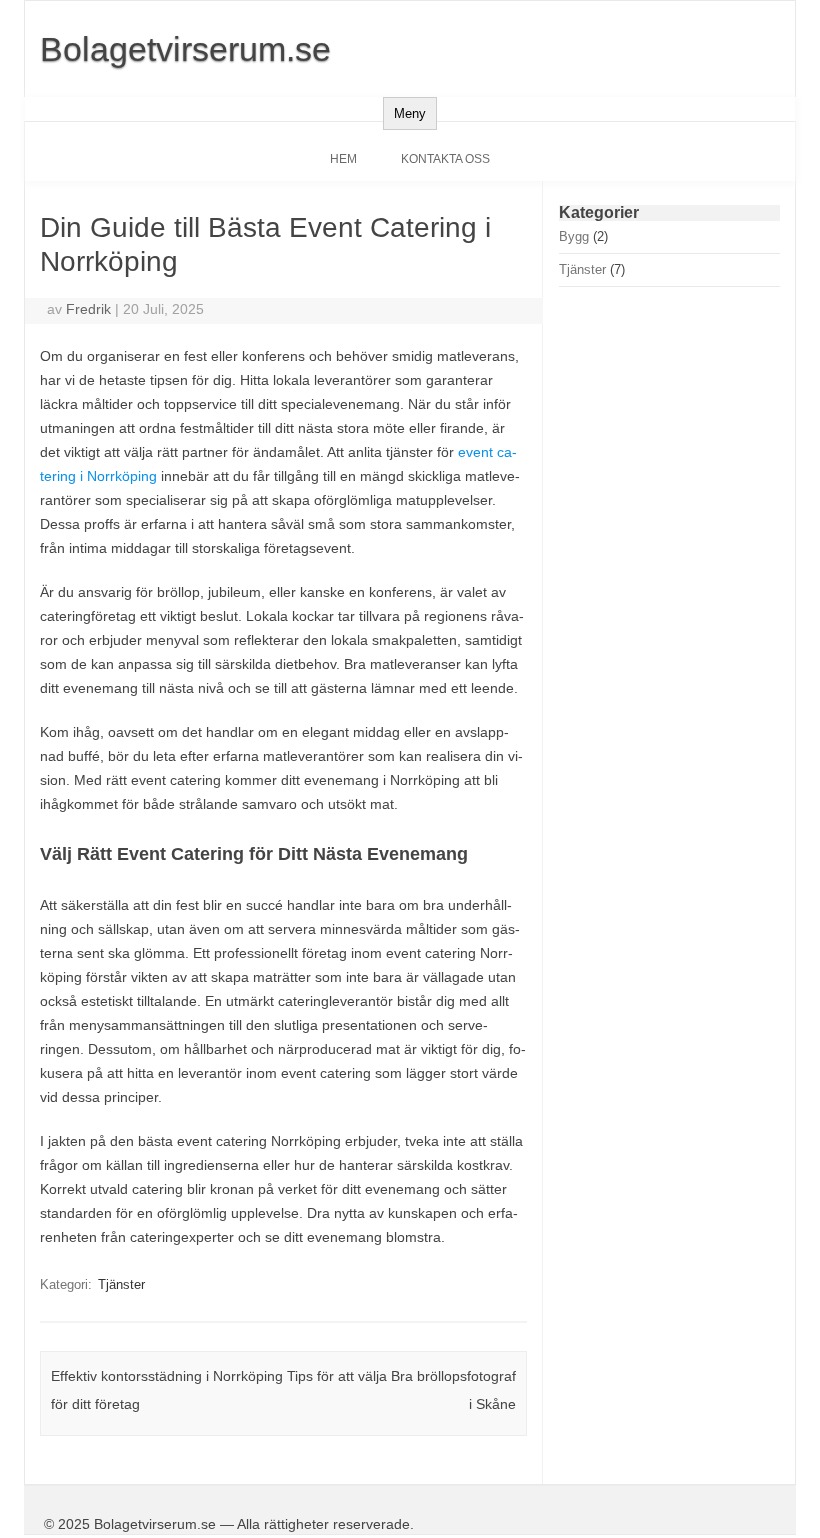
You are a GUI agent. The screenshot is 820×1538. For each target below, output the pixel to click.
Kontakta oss (445, 159)
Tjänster (121, 1284)
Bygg (574, 236)
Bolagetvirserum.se (185, 49)
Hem (343, 159)
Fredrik (88, 309)
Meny (410, 113)
